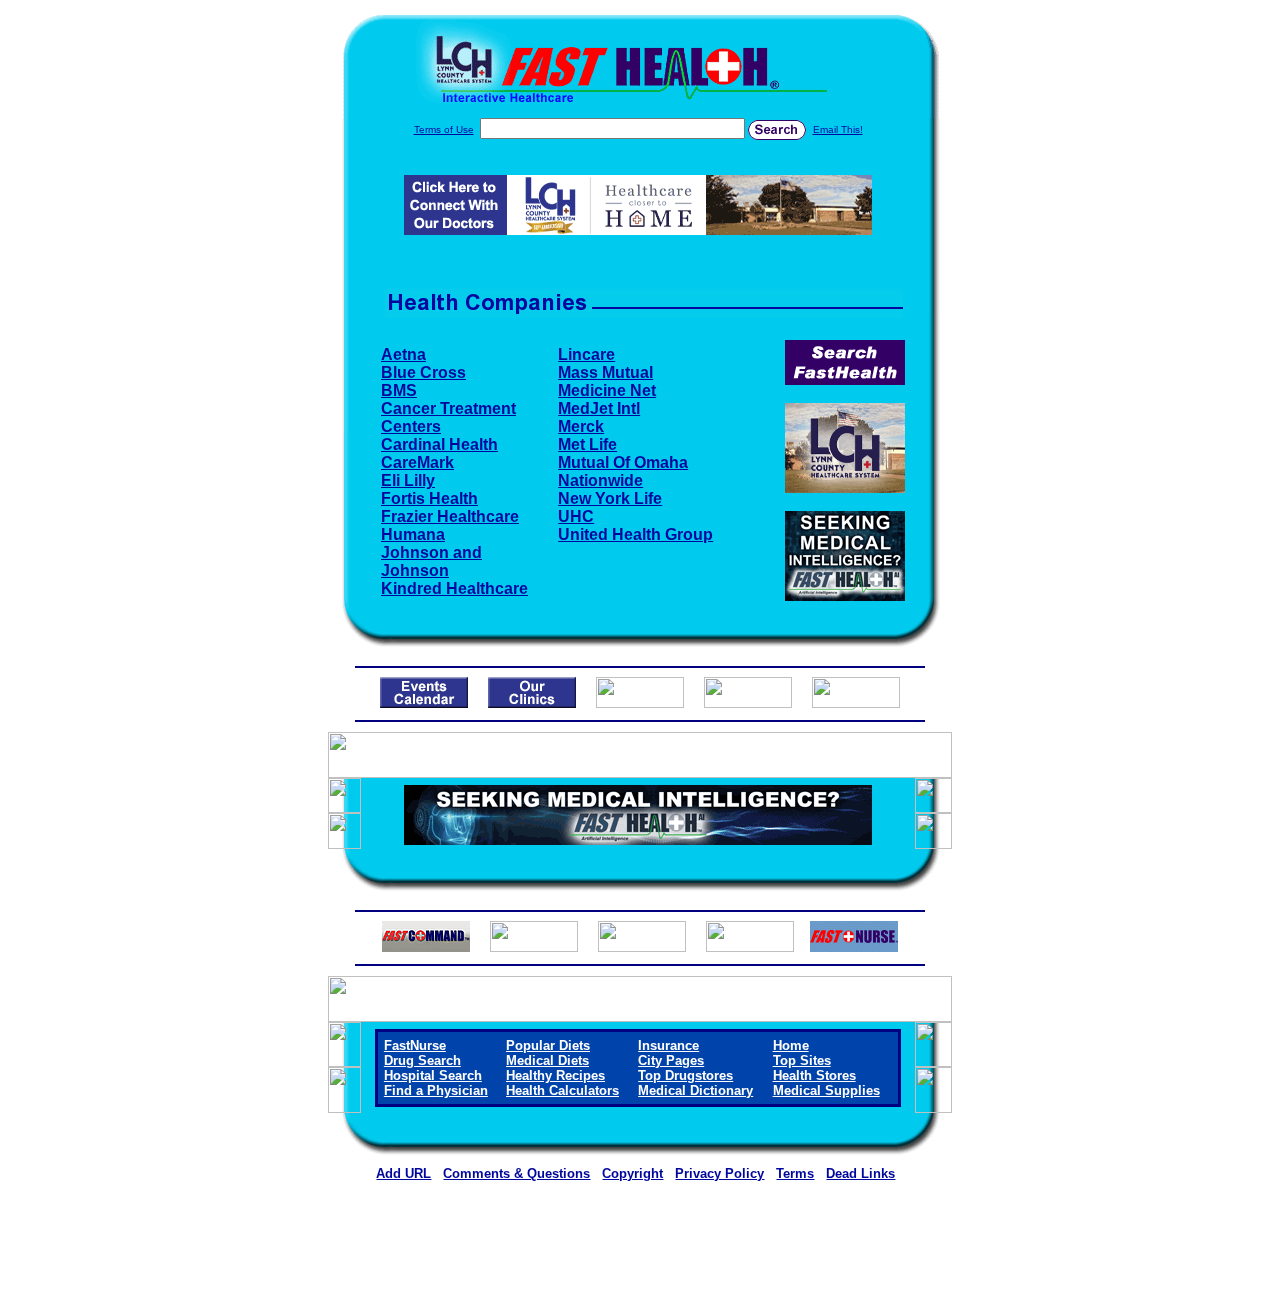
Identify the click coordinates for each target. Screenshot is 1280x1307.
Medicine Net (607, 390)
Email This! (838, 129)
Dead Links (860, 1173)
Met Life (587, 444)
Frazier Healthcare (450, 516)
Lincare (586, 354)
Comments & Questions (516, 1173)
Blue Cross (423, 372)
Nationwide (600, 480)
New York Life (610, 498)
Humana (413, 534)
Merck (581, 426)
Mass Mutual (605, 372)
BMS (399, 390)
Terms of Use (444, 129)
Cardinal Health (439, 444)
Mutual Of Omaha (623, 462)
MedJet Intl (599, 408)
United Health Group (635, 534)
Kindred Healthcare (454, 588)
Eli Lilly (408, 480)
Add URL (403, 1173)
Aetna (403, 354)
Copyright (632, 1173)
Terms (795, 1173)
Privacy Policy (719, 1173)
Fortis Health (429, 498)
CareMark (417, 462)
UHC (576, 516)
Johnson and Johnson (431, 561)
